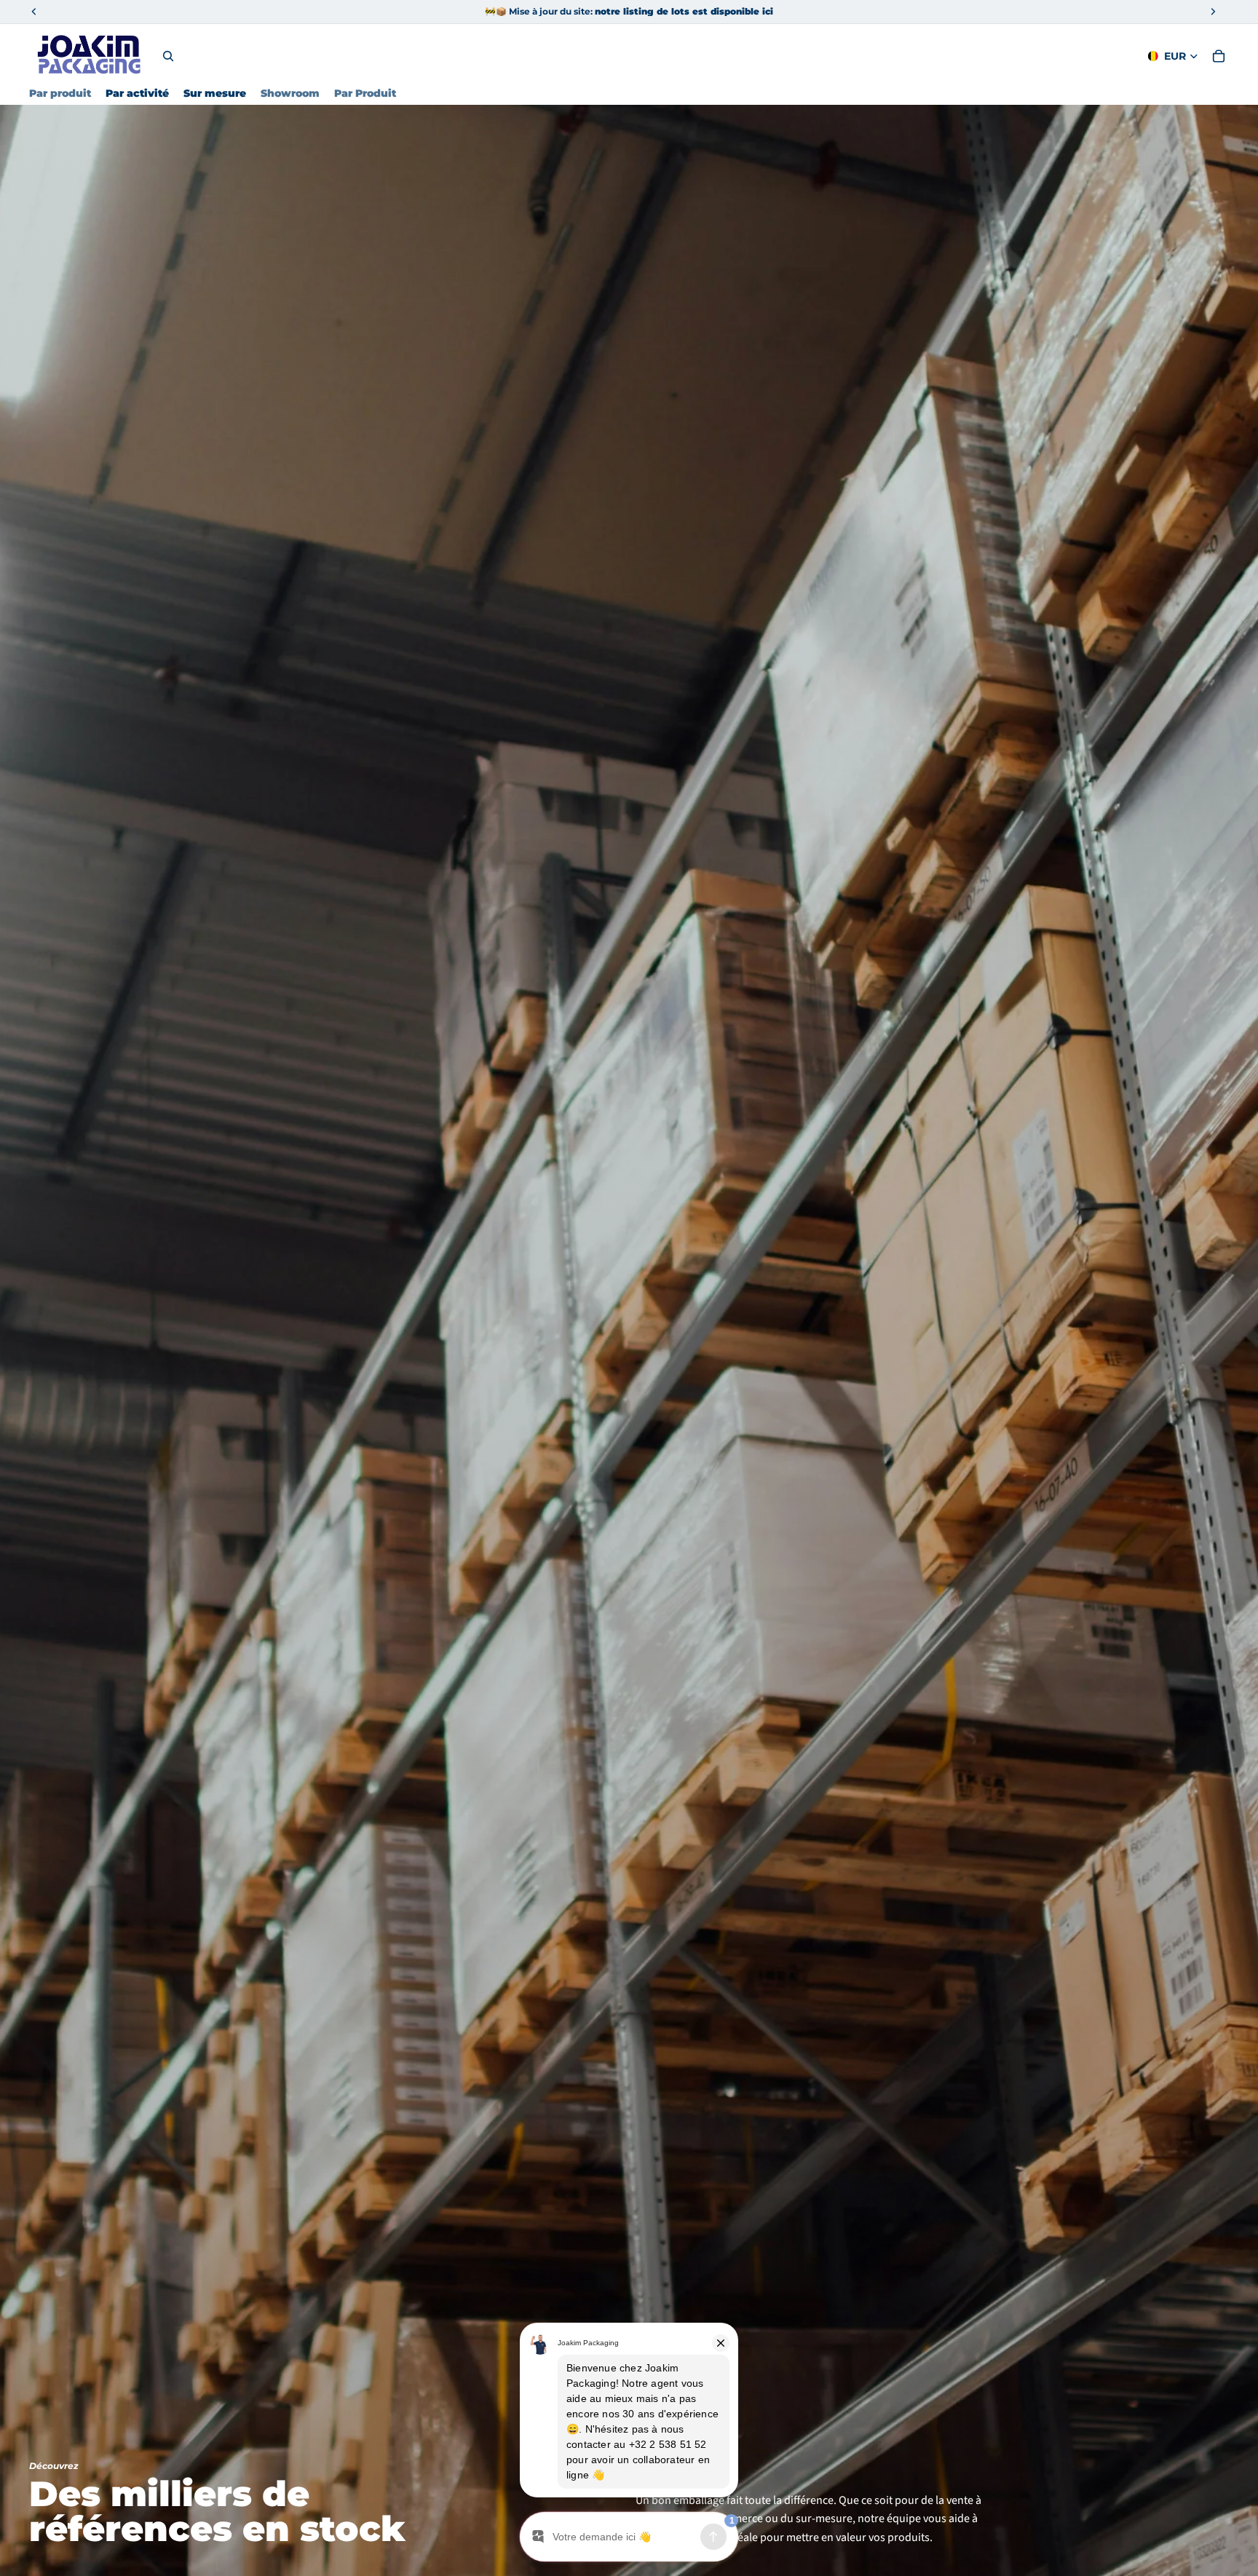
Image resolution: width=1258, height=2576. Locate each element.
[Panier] (1219, 56)
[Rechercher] (168, 56)
